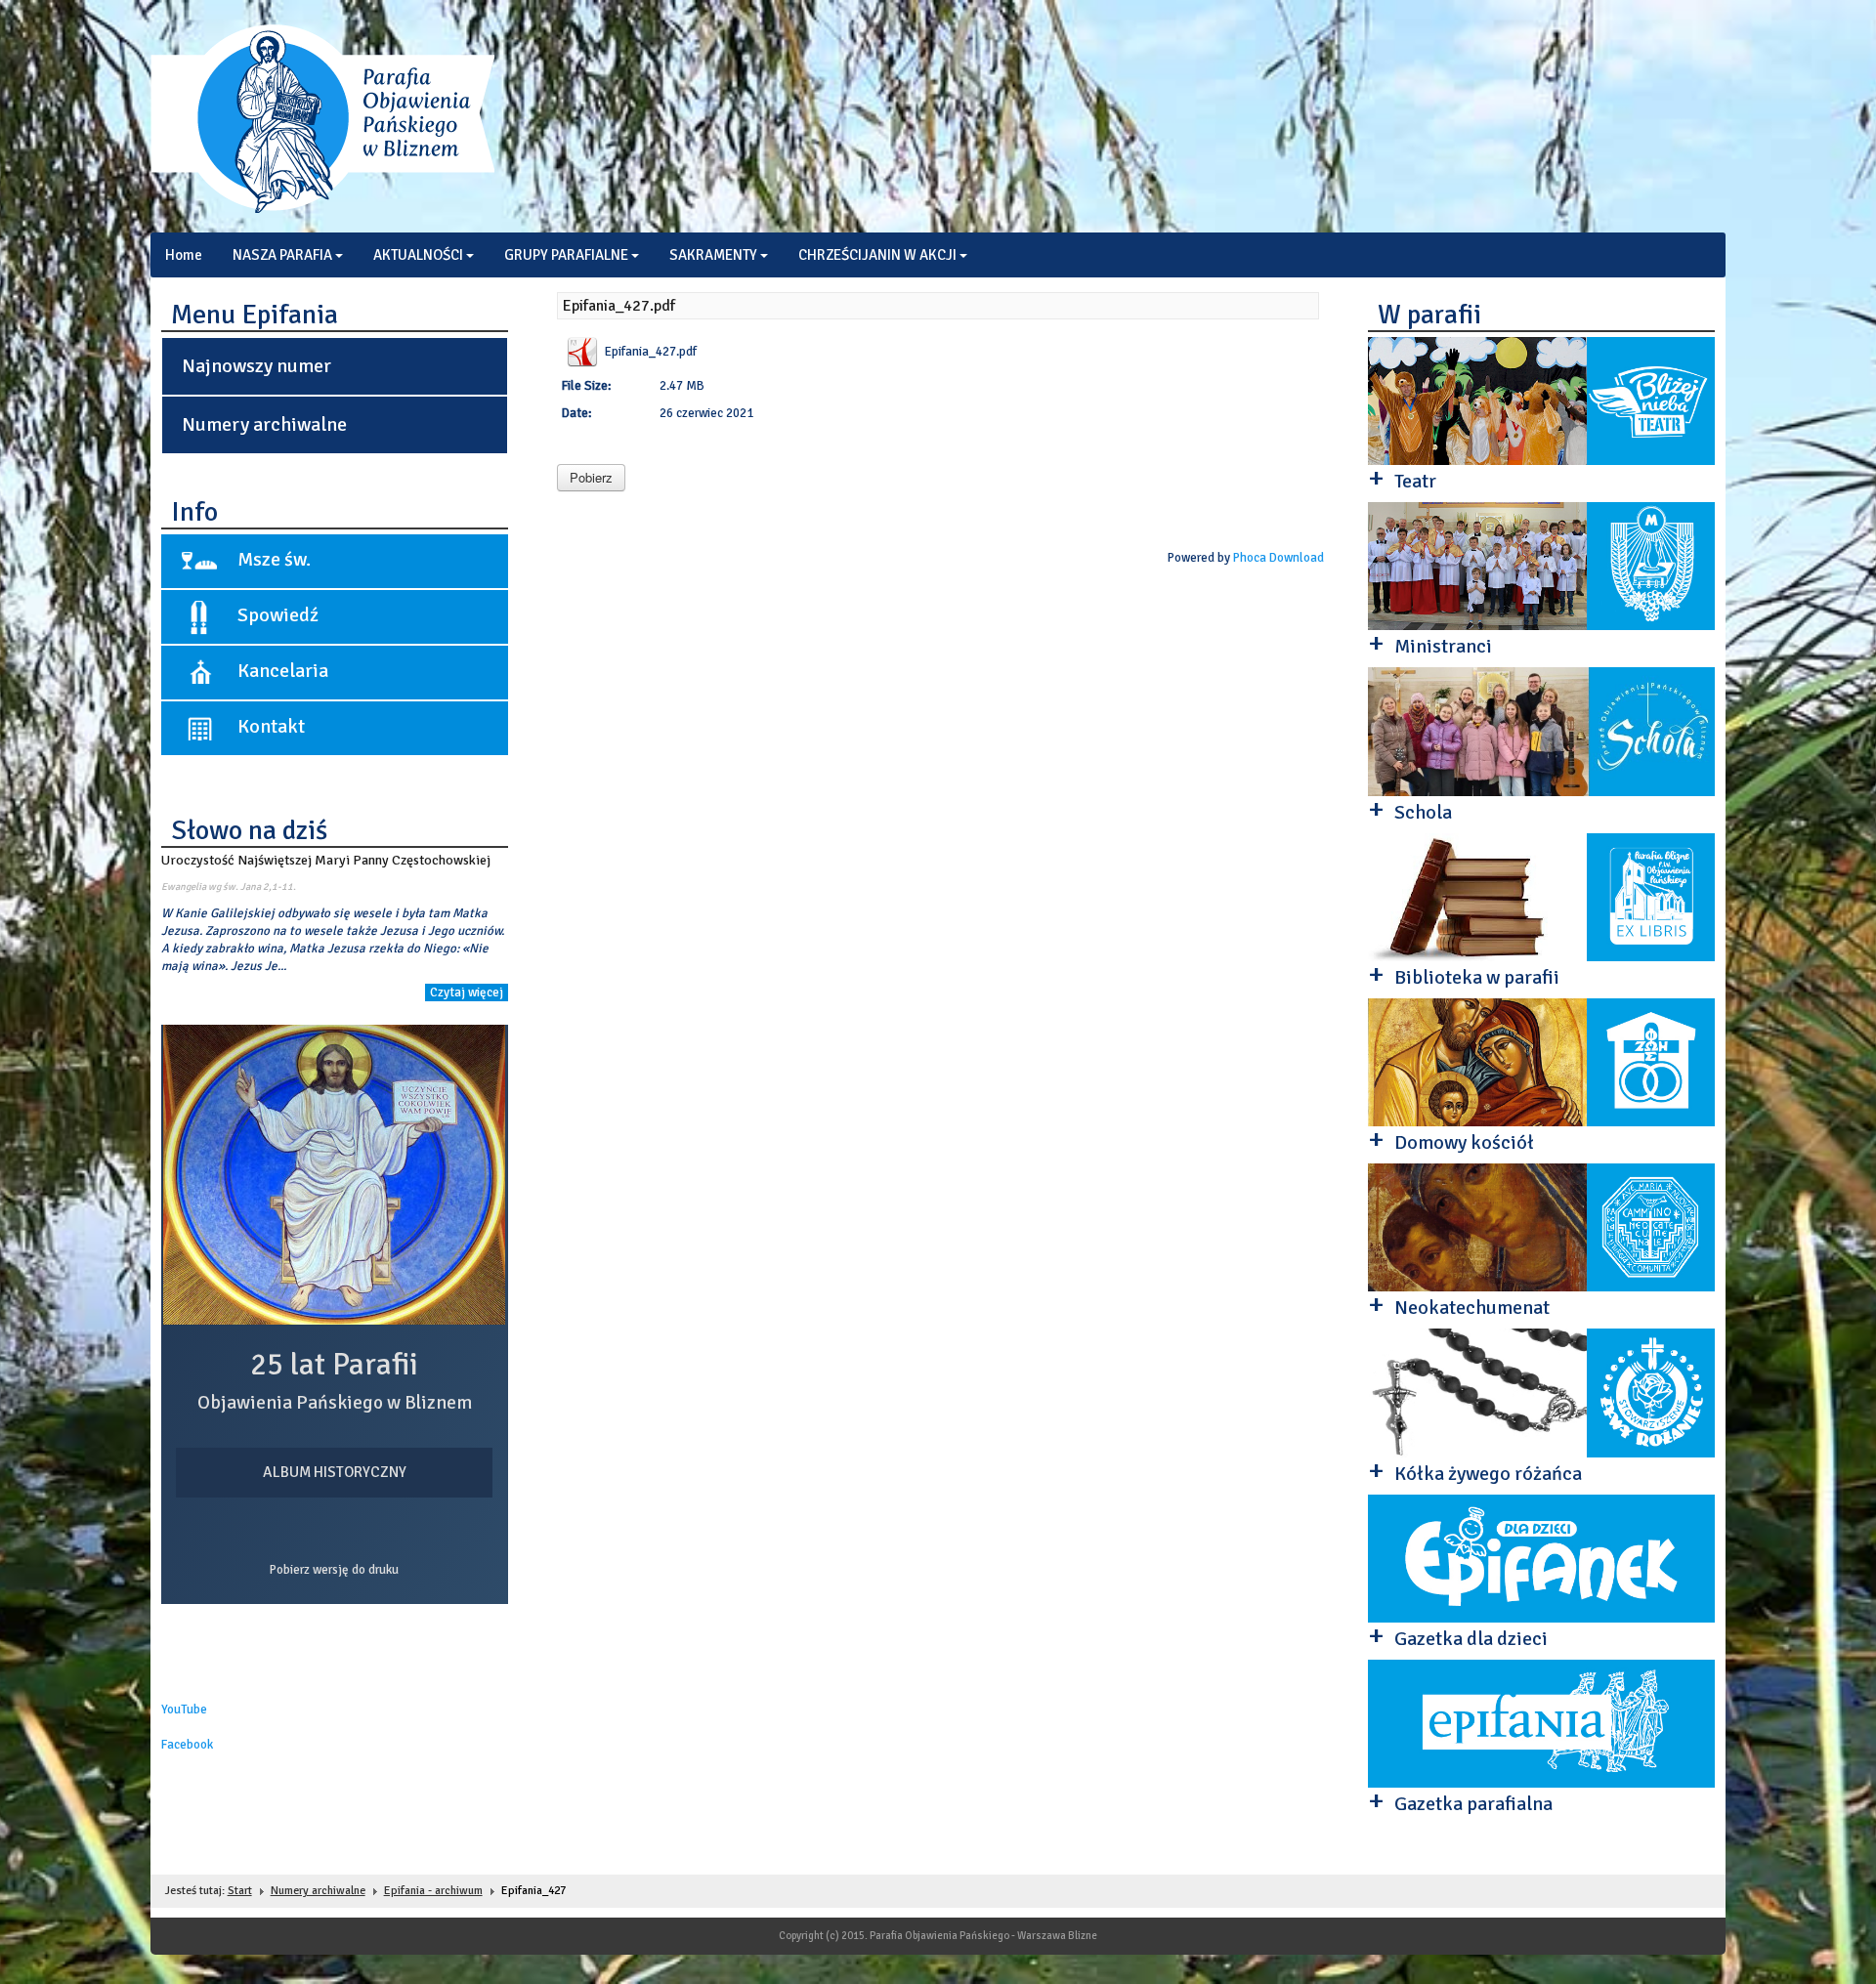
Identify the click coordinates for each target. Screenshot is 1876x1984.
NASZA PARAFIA (282, 255)
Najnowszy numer (256, 366)
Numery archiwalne (264, 424)
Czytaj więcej (467, 992)
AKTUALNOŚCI (418, 255)
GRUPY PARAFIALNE (566, 255)
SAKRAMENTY (713, 255)
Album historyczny (335, 1472)
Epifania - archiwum (433, 1891)
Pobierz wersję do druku (334, 1570)
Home (184, 255)
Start (240, 1891)
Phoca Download (1279, 558)
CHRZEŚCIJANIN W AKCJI (877, 255)
